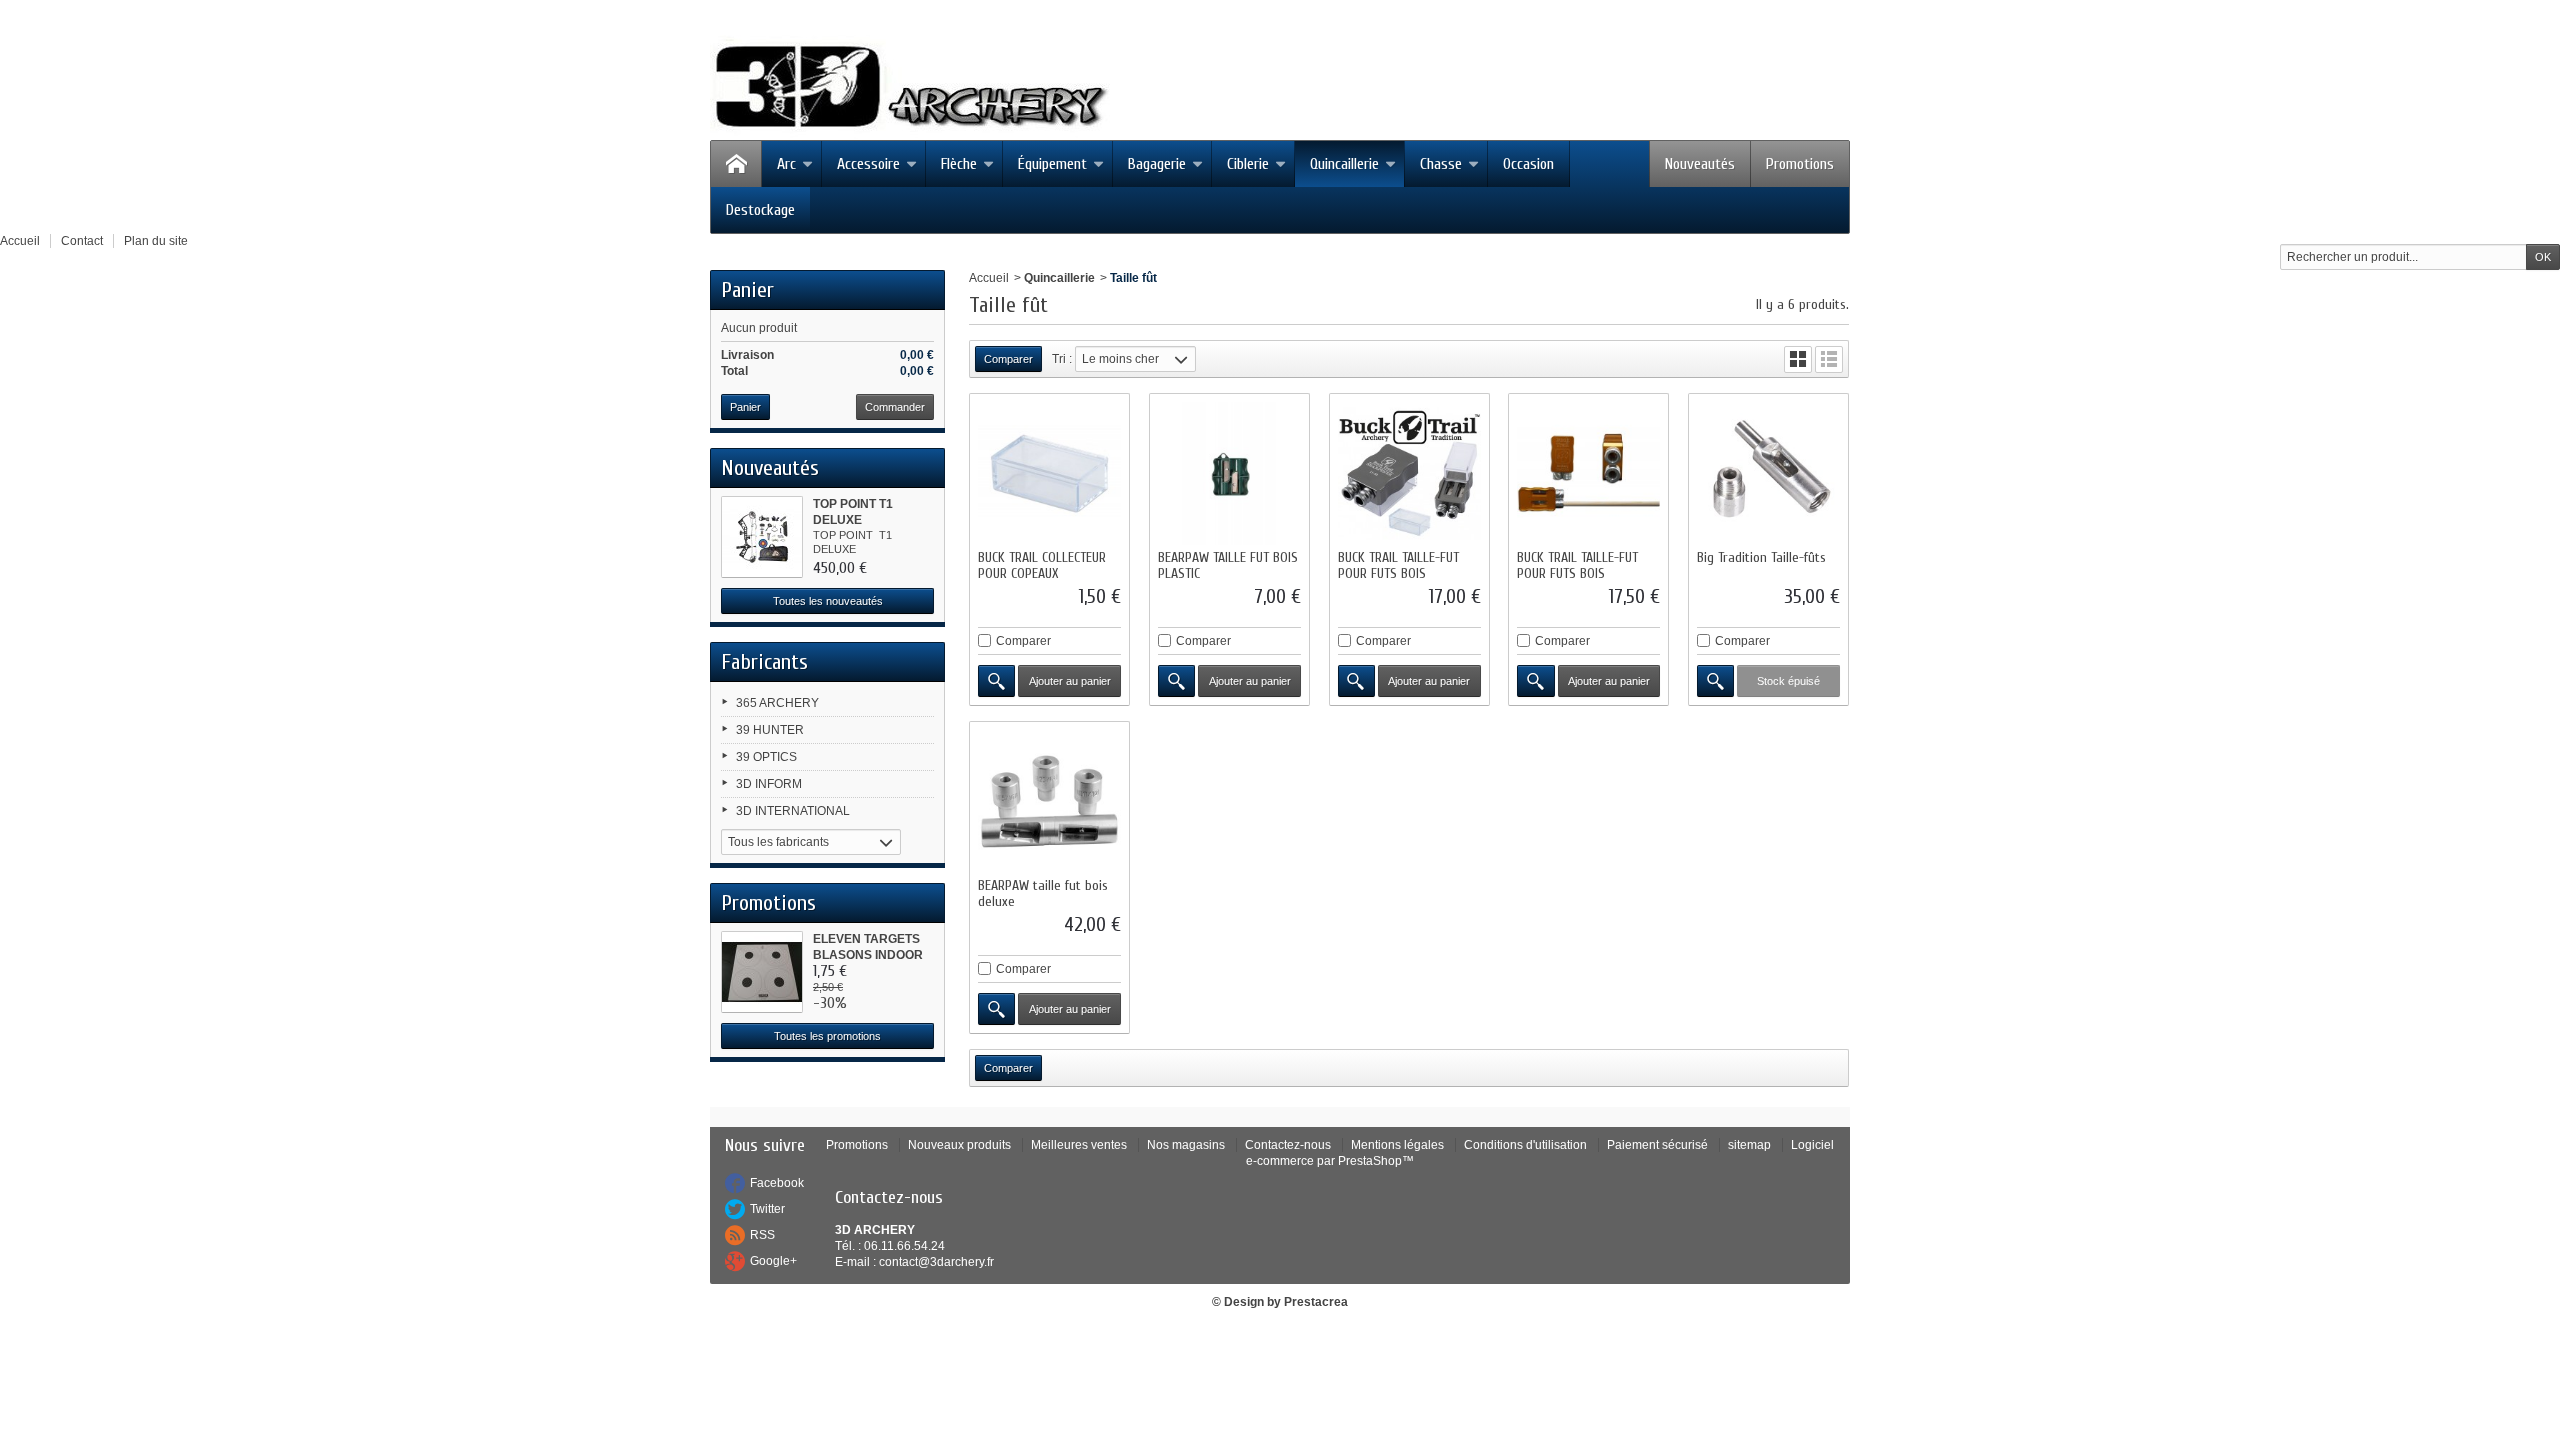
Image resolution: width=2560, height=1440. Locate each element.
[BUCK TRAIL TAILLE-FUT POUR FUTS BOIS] (1409, 473)
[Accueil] (736, 164)
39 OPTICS (766, 757)
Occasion (1528, 164)
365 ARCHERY (777, 703)
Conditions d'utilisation (1525, 1145)
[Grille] (1798, 359)
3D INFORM (769, 784)
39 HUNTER (770, 730)
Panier (747, 290)
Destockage (760, 210)
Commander (895, 407)
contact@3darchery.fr (936, 1262)
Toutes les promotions (827, 1036)
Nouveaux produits (959, 1145)
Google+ (773, 1261)
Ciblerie (1248, 164)
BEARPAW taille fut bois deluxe (1043, 893)
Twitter (767, 1209)
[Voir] (996, 681)
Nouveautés (1700, 164)
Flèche (959, 164)
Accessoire (868, 164)
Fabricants (764, 662)
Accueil (989, 278)
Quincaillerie (1344, 164)
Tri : (1062, 359)
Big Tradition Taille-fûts (1761, 557)
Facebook (777, 1183)
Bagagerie (1157, 164)
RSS (762, 1235)
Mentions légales (1397, 1145)
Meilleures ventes (1079, 1145)
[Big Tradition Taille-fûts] (1768, 473)
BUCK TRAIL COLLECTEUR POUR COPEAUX (1042, 565)
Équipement (1052, 164)
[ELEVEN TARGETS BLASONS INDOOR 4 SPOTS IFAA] (762, 972)
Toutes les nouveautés (828, 601)
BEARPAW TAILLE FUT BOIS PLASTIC (1228, 565)
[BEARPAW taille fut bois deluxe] (1049, 801)
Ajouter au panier (1070, 681)
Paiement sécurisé (1657, 1145)
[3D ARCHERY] (910, 87)
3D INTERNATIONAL (793, 811)
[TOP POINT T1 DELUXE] (762, 537)
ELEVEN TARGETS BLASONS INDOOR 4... (868, 955)
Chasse (1441, 164)
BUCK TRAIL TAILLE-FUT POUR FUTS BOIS (1398, 565)
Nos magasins (1186, 1145)
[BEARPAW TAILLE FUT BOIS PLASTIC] (1229, 473)
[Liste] (1829, 359)
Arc (786, 164)
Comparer (1023, 641)
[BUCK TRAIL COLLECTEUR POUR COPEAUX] (1049, 473)
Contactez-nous (1288, 1145)
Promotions (1800, 164)
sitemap (1749, 1145)
